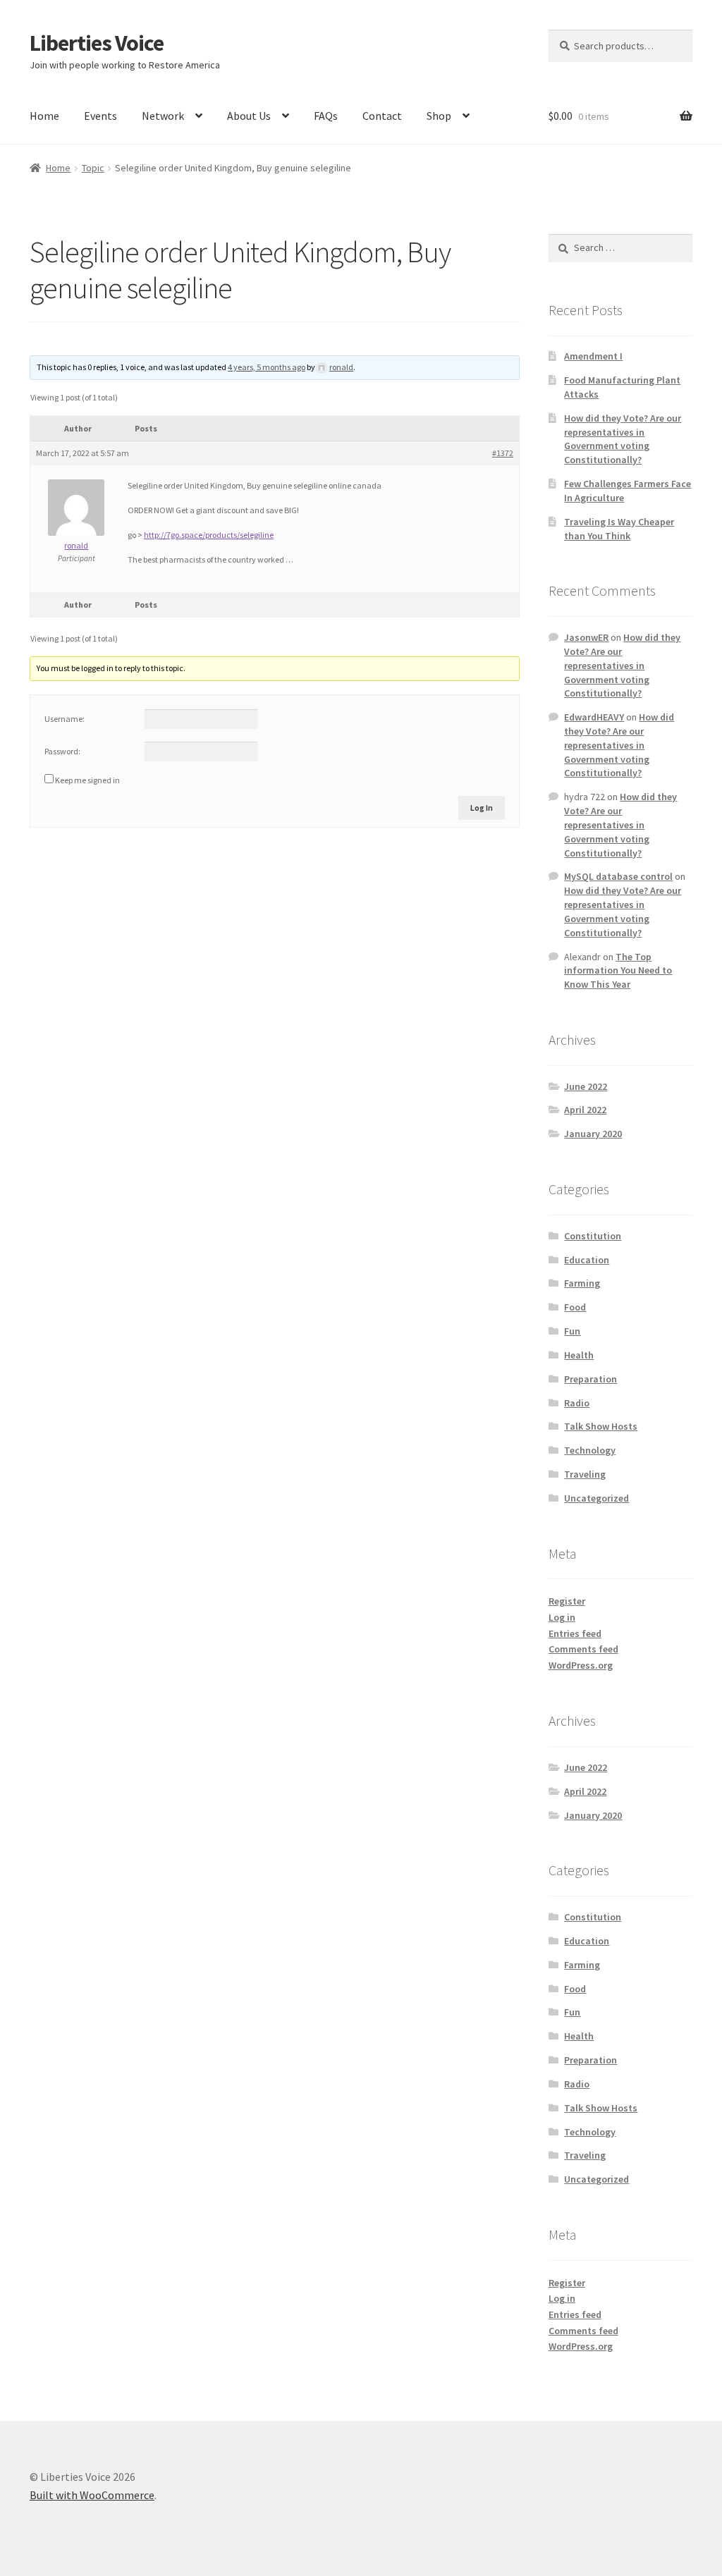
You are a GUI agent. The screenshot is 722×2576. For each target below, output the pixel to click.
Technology (590, 1450)
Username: (65, 719)
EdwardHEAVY (594, 717)
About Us (249, 116)
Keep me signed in (87, 780)
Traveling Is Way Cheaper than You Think (619, 529)
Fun (572, 1331)
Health (579, 1355)
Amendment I (593, 356)
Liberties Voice (97, 43)
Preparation (591, 1379)
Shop (439, 116)
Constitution (593, 1236)
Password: (62, 751)
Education (587, 1260)
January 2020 (593, 1134)
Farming (582, 1283)
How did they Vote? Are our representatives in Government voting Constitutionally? (623, 439)
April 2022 (585, 1110)
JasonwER (586, 637)
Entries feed (575, 1633)
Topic (93, 168)
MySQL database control (618, 876)
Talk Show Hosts (601, 1426)
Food (575, 1307)
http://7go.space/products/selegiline (209, 535)
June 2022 (586, 1086)
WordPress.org (581, 1665)
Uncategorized (596, 1498)
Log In (482, 808)
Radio (577, 1403)
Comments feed (583, 1649)
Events (100, 116)
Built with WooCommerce (92, 2495)
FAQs (326, 116)
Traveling (585, 1474)
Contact (382, 116)
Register (567, 1601)
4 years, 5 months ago (267, 367)
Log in (562, 1617)
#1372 (503, 453)
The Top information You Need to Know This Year (618, 971)
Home (44, 116)
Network (163, 116)
